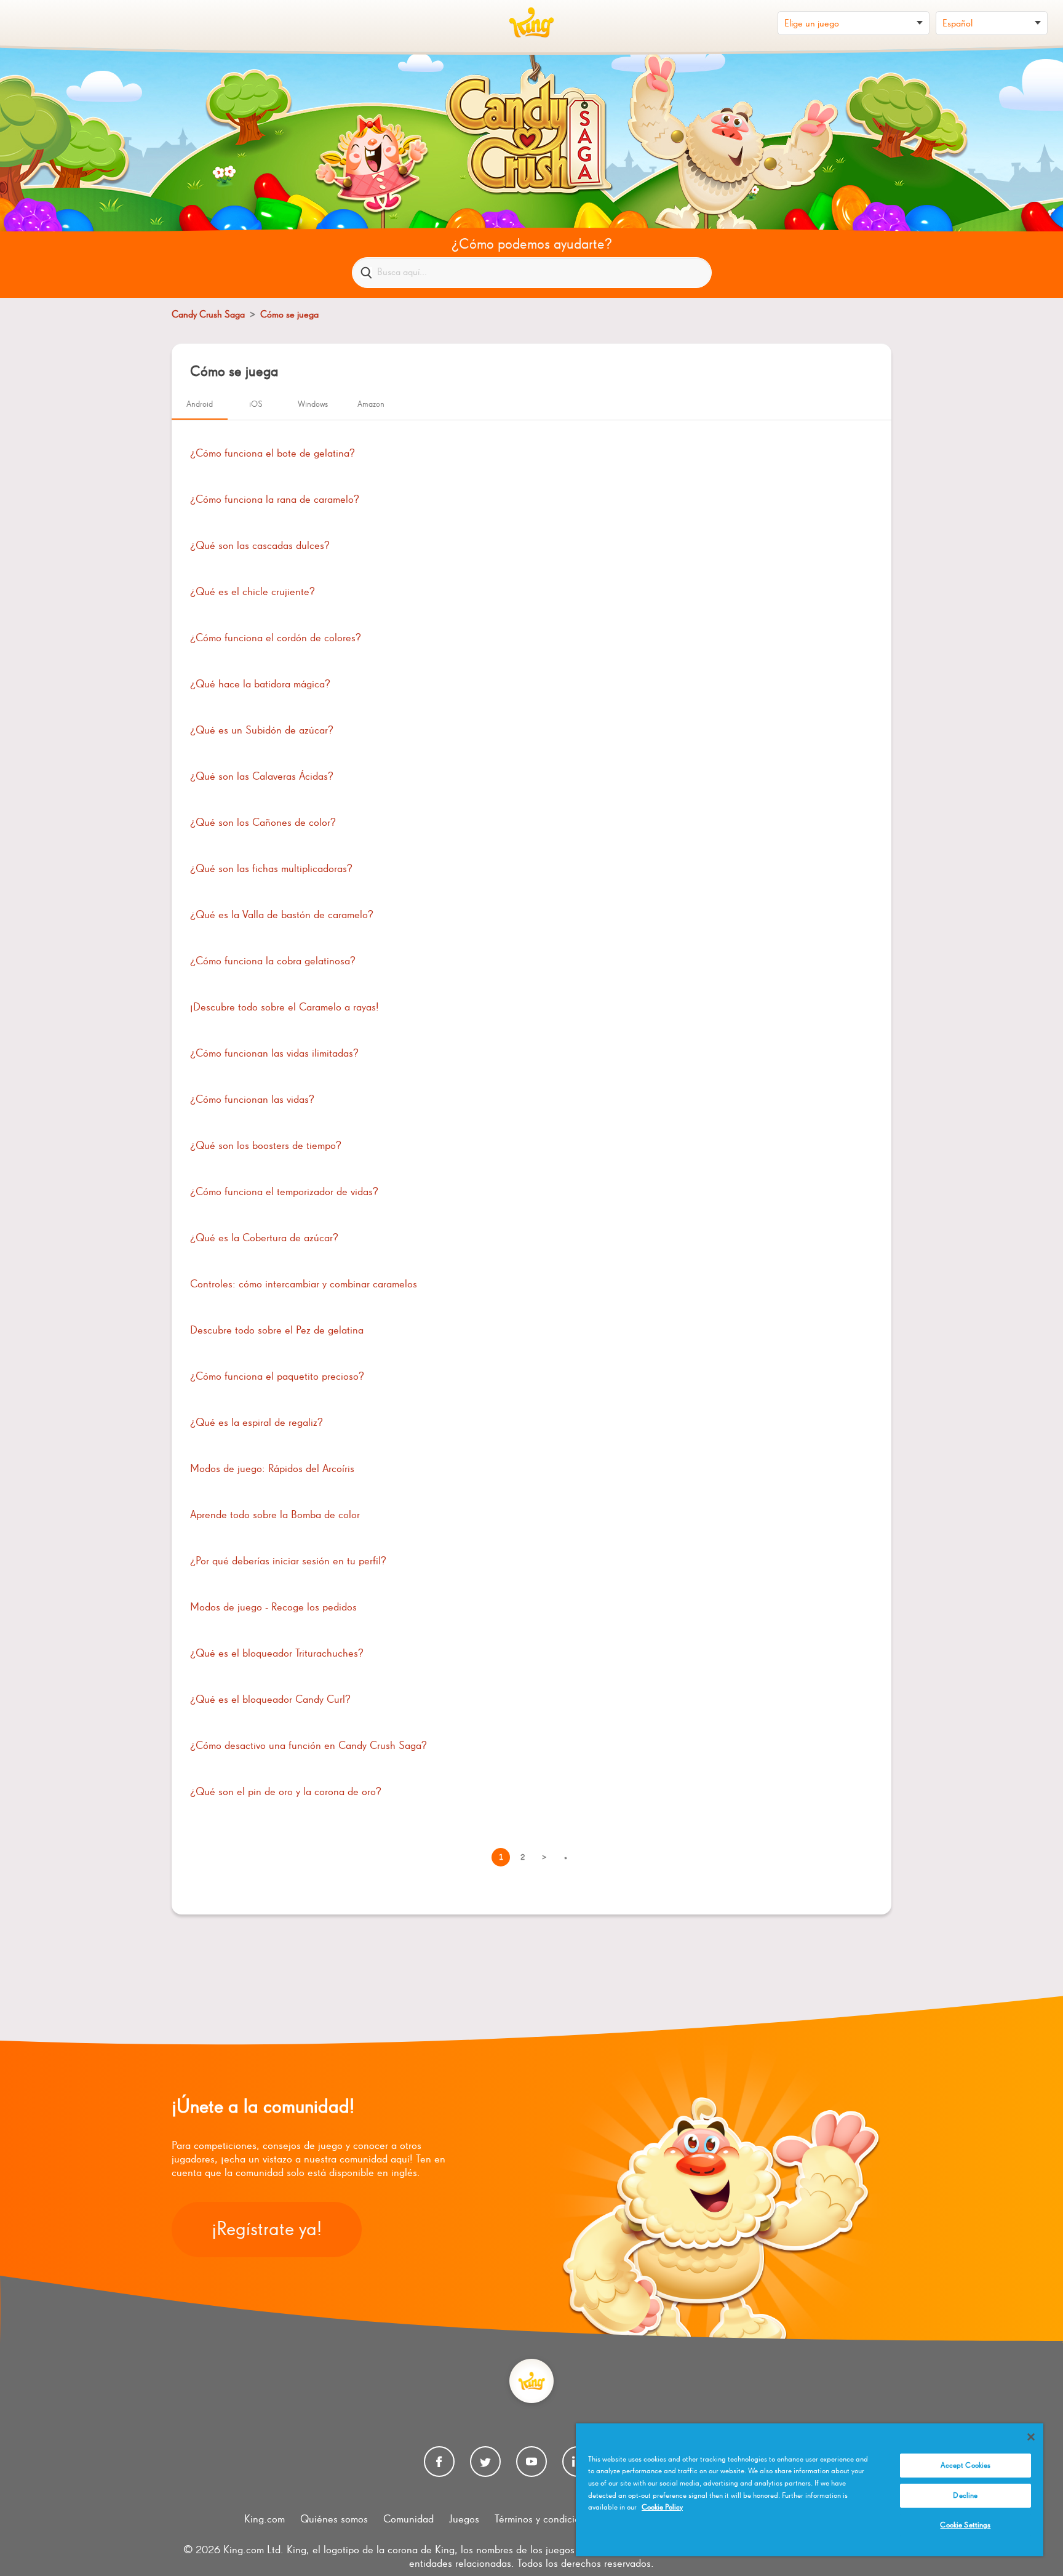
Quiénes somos (334, 2519)
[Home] (531, 23)
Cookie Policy (662, 2507)
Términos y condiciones (545, 2519)
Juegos (464, 2519)
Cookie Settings (965, 2525)
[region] (810, 2490)
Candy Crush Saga (208, 315)
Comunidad (408, 2519)
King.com (265, 2519)
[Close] (1031, 2437)
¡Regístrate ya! (267, 2230)
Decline (965, 2496)
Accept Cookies (966, 2466)
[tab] (200, 405)
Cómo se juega (289, 315)
